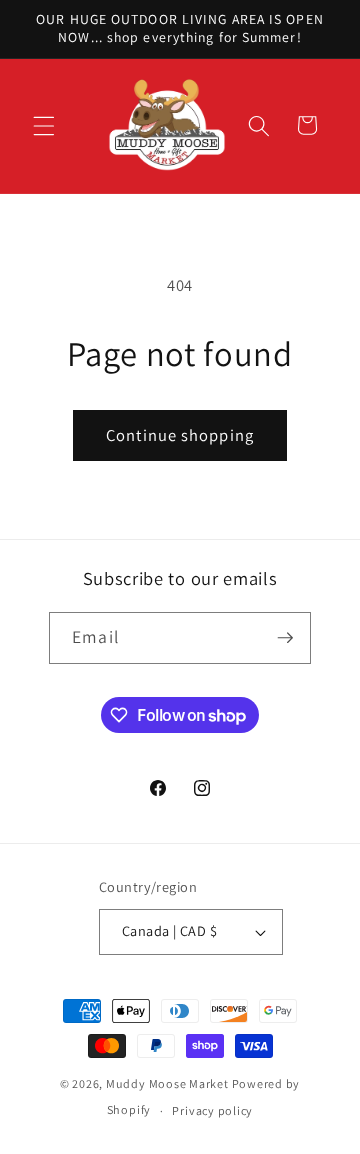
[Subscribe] (285, 638)
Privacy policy (212, 1110)
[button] (44, 125)
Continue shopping (180, 435)
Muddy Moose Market (167, 1083)
